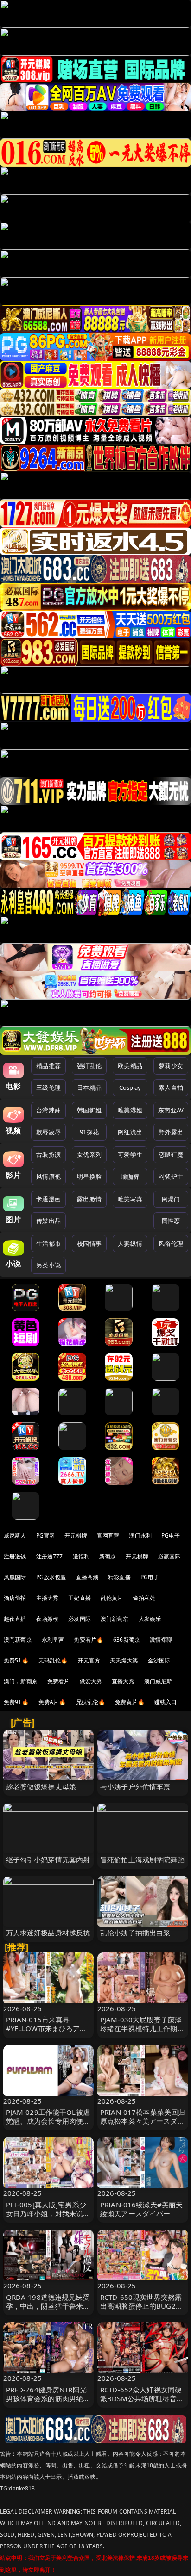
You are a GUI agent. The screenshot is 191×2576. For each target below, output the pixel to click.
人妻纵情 (130, 1243)
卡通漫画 (48, 1199)
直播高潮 (87, 1577)
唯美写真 (130, 1199)
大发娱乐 (150, 1619)
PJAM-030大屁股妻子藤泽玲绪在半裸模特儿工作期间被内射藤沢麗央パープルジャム (142, 2033)
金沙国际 (159, 1660)
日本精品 (89, 1087)
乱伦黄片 (112, 1598)
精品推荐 (48, 1066)
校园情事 (89, 1243)
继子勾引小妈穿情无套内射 (48, 1859)
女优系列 (89, 1155)
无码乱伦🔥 (53, 1660)
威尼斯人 (15, 1535)
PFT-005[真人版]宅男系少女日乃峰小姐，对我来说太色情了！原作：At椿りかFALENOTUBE (48, 2218)
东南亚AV (171, 1110)
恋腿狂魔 (171, 1155)
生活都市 (48, 1243)
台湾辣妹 (48, 1110)
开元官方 (89, 1660)
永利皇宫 (53, 1640)
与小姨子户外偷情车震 (135, 1786)
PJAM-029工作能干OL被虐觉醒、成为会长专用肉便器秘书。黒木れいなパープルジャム (48, 2125)
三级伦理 (48, 1087)
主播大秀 (48, 1598)
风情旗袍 (48, 1176)
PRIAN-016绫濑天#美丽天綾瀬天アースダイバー (141, 2209)
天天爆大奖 (124, 1660)
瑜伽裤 (130, 1176)
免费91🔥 (16, 1702)
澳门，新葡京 (21, 1681)
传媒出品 (48, 1221)
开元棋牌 (76, 1535)
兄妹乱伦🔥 (91, 1702)
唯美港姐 (130, 1110)
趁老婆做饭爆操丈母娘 (41, 1786)
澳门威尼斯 (158, 1681)
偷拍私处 (144, 1598)
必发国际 (80, 1619)
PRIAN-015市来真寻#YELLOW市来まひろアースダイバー (47, 2028)
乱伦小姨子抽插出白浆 (135, 1933)
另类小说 (48, 1265)
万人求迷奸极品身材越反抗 (48, 1933)
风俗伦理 (171, 1243)
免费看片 (59, 1681)
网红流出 (130, 1132)
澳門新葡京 (18, 1640)
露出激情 (89, 1199)
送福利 (81, 1556)
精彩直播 (119, 1577)
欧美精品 (130, 1066)
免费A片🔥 (52, 1702)
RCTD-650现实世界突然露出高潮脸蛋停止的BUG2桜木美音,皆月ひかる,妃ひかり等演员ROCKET (141, 2310)
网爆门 (171, 1199)
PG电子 (171, 1535)
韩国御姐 (89, 1110)
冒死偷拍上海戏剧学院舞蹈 (142, 1859)
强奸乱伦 (89, 1066)
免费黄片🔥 (130, 1702)
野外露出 (171, 1132)
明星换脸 (89, 1176)
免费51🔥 (16, 1660)
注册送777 (50, 1556)
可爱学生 (130, 1155)
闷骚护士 (171, 1176)
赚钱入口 (166, 1702)
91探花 (89, 1132)
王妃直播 (80, 1598)
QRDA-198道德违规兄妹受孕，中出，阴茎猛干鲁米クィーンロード (48, 2306)
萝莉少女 (171, 1066)
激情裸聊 (161, 1640)
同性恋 (171, 1221)
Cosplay (130, 1087)
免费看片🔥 (89, 1640)
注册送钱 (15, 1556)
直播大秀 (123, 1681)
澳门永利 (140, 1535)
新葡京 (108, 1556)
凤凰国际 (15, 1577)
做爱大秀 (91, 1681)
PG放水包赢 (51, 1577)
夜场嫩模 (48, 1619)
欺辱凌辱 (48, 1132)
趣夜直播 (15, 1619)
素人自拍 (171, 1087)
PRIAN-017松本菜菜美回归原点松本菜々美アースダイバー (143, 2121)
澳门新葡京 (115, 1619)
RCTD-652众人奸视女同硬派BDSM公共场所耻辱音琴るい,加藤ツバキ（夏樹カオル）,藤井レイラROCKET (142, 2403)
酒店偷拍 (15, 1598)
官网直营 (108, 1535)
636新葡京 (127, 1640)
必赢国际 (169, 1556)
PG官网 (46, 1535)
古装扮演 (48, 1155)
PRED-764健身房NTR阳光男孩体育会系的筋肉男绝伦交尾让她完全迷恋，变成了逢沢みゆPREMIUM (48, 2403)
